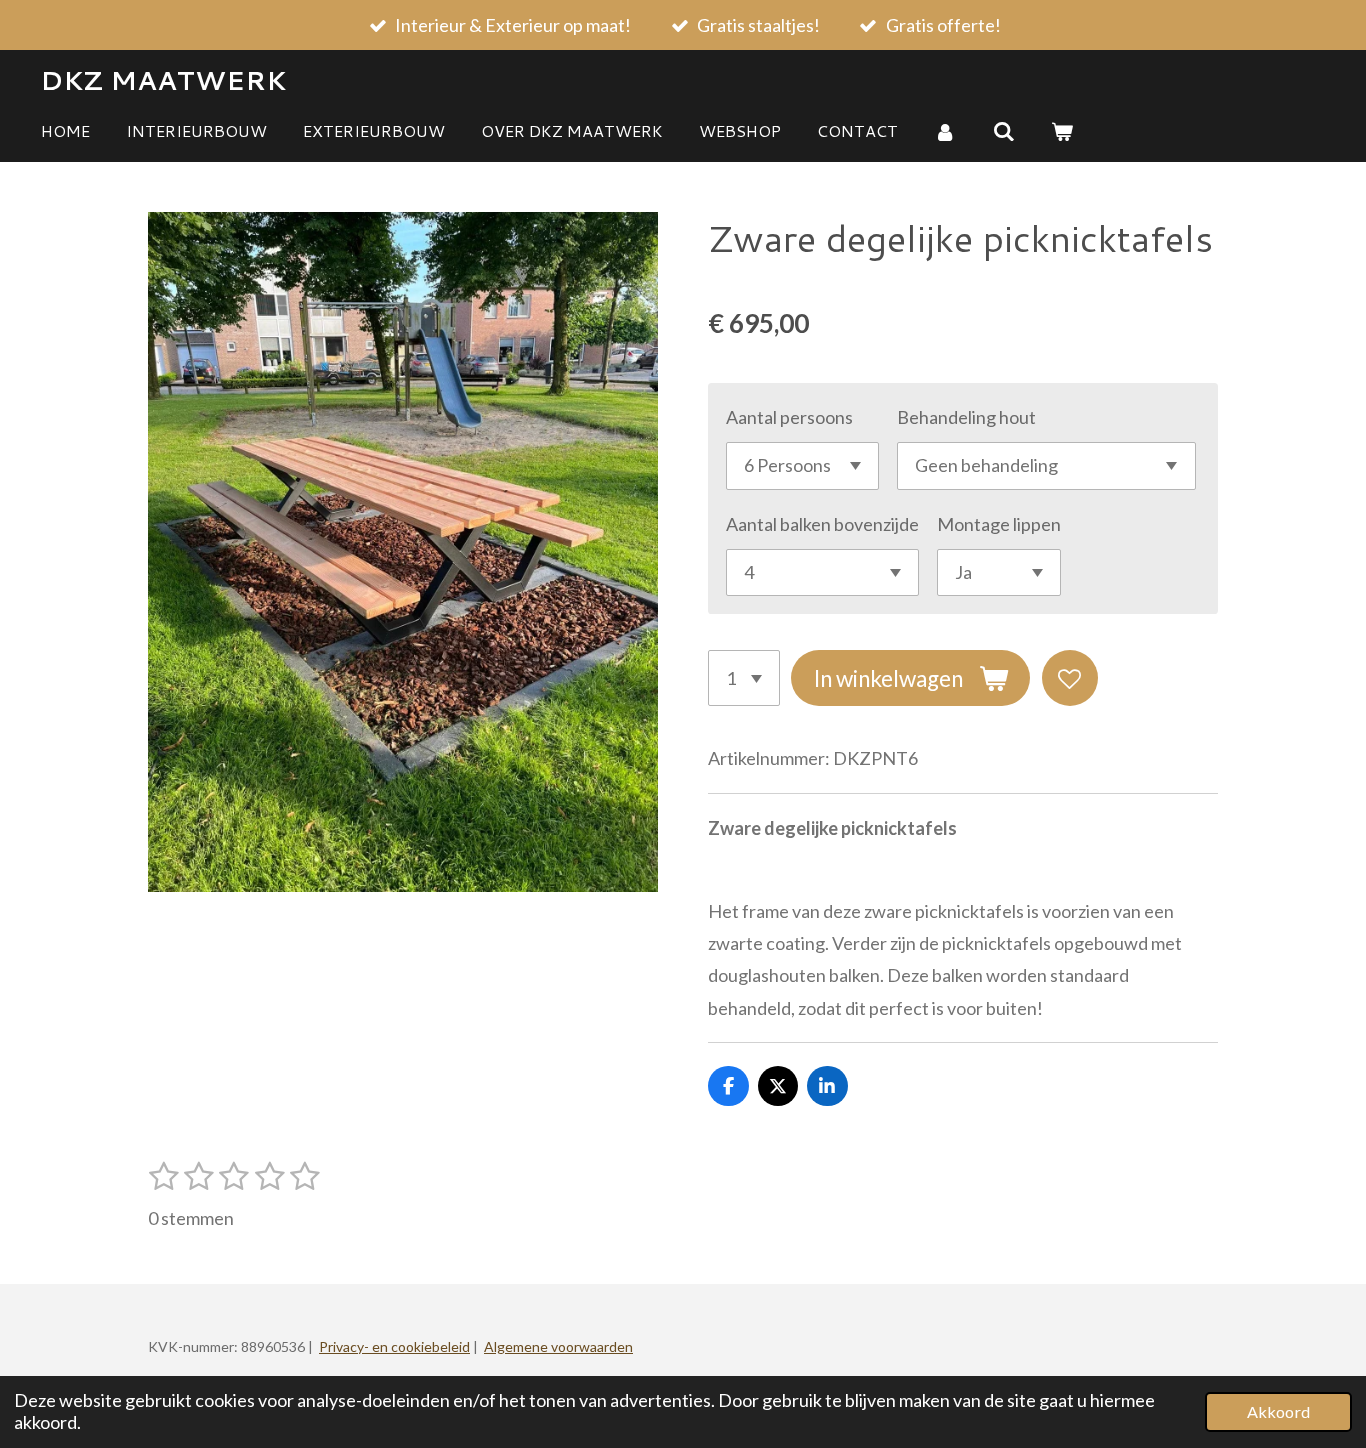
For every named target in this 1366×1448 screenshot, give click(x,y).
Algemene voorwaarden (558, 1346)
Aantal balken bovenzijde (822, 524)
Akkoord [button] (1278, 1411)
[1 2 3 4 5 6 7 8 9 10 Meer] (744, 678)
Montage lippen (999, 524)
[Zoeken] (1003, 131)
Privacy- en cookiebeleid (394, 1346)
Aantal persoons (789, 417)
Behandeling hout (966, 417)
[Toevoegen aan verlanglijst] (1070, 678)
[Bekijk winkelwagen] (1062, 131)
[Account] (945, 131)
